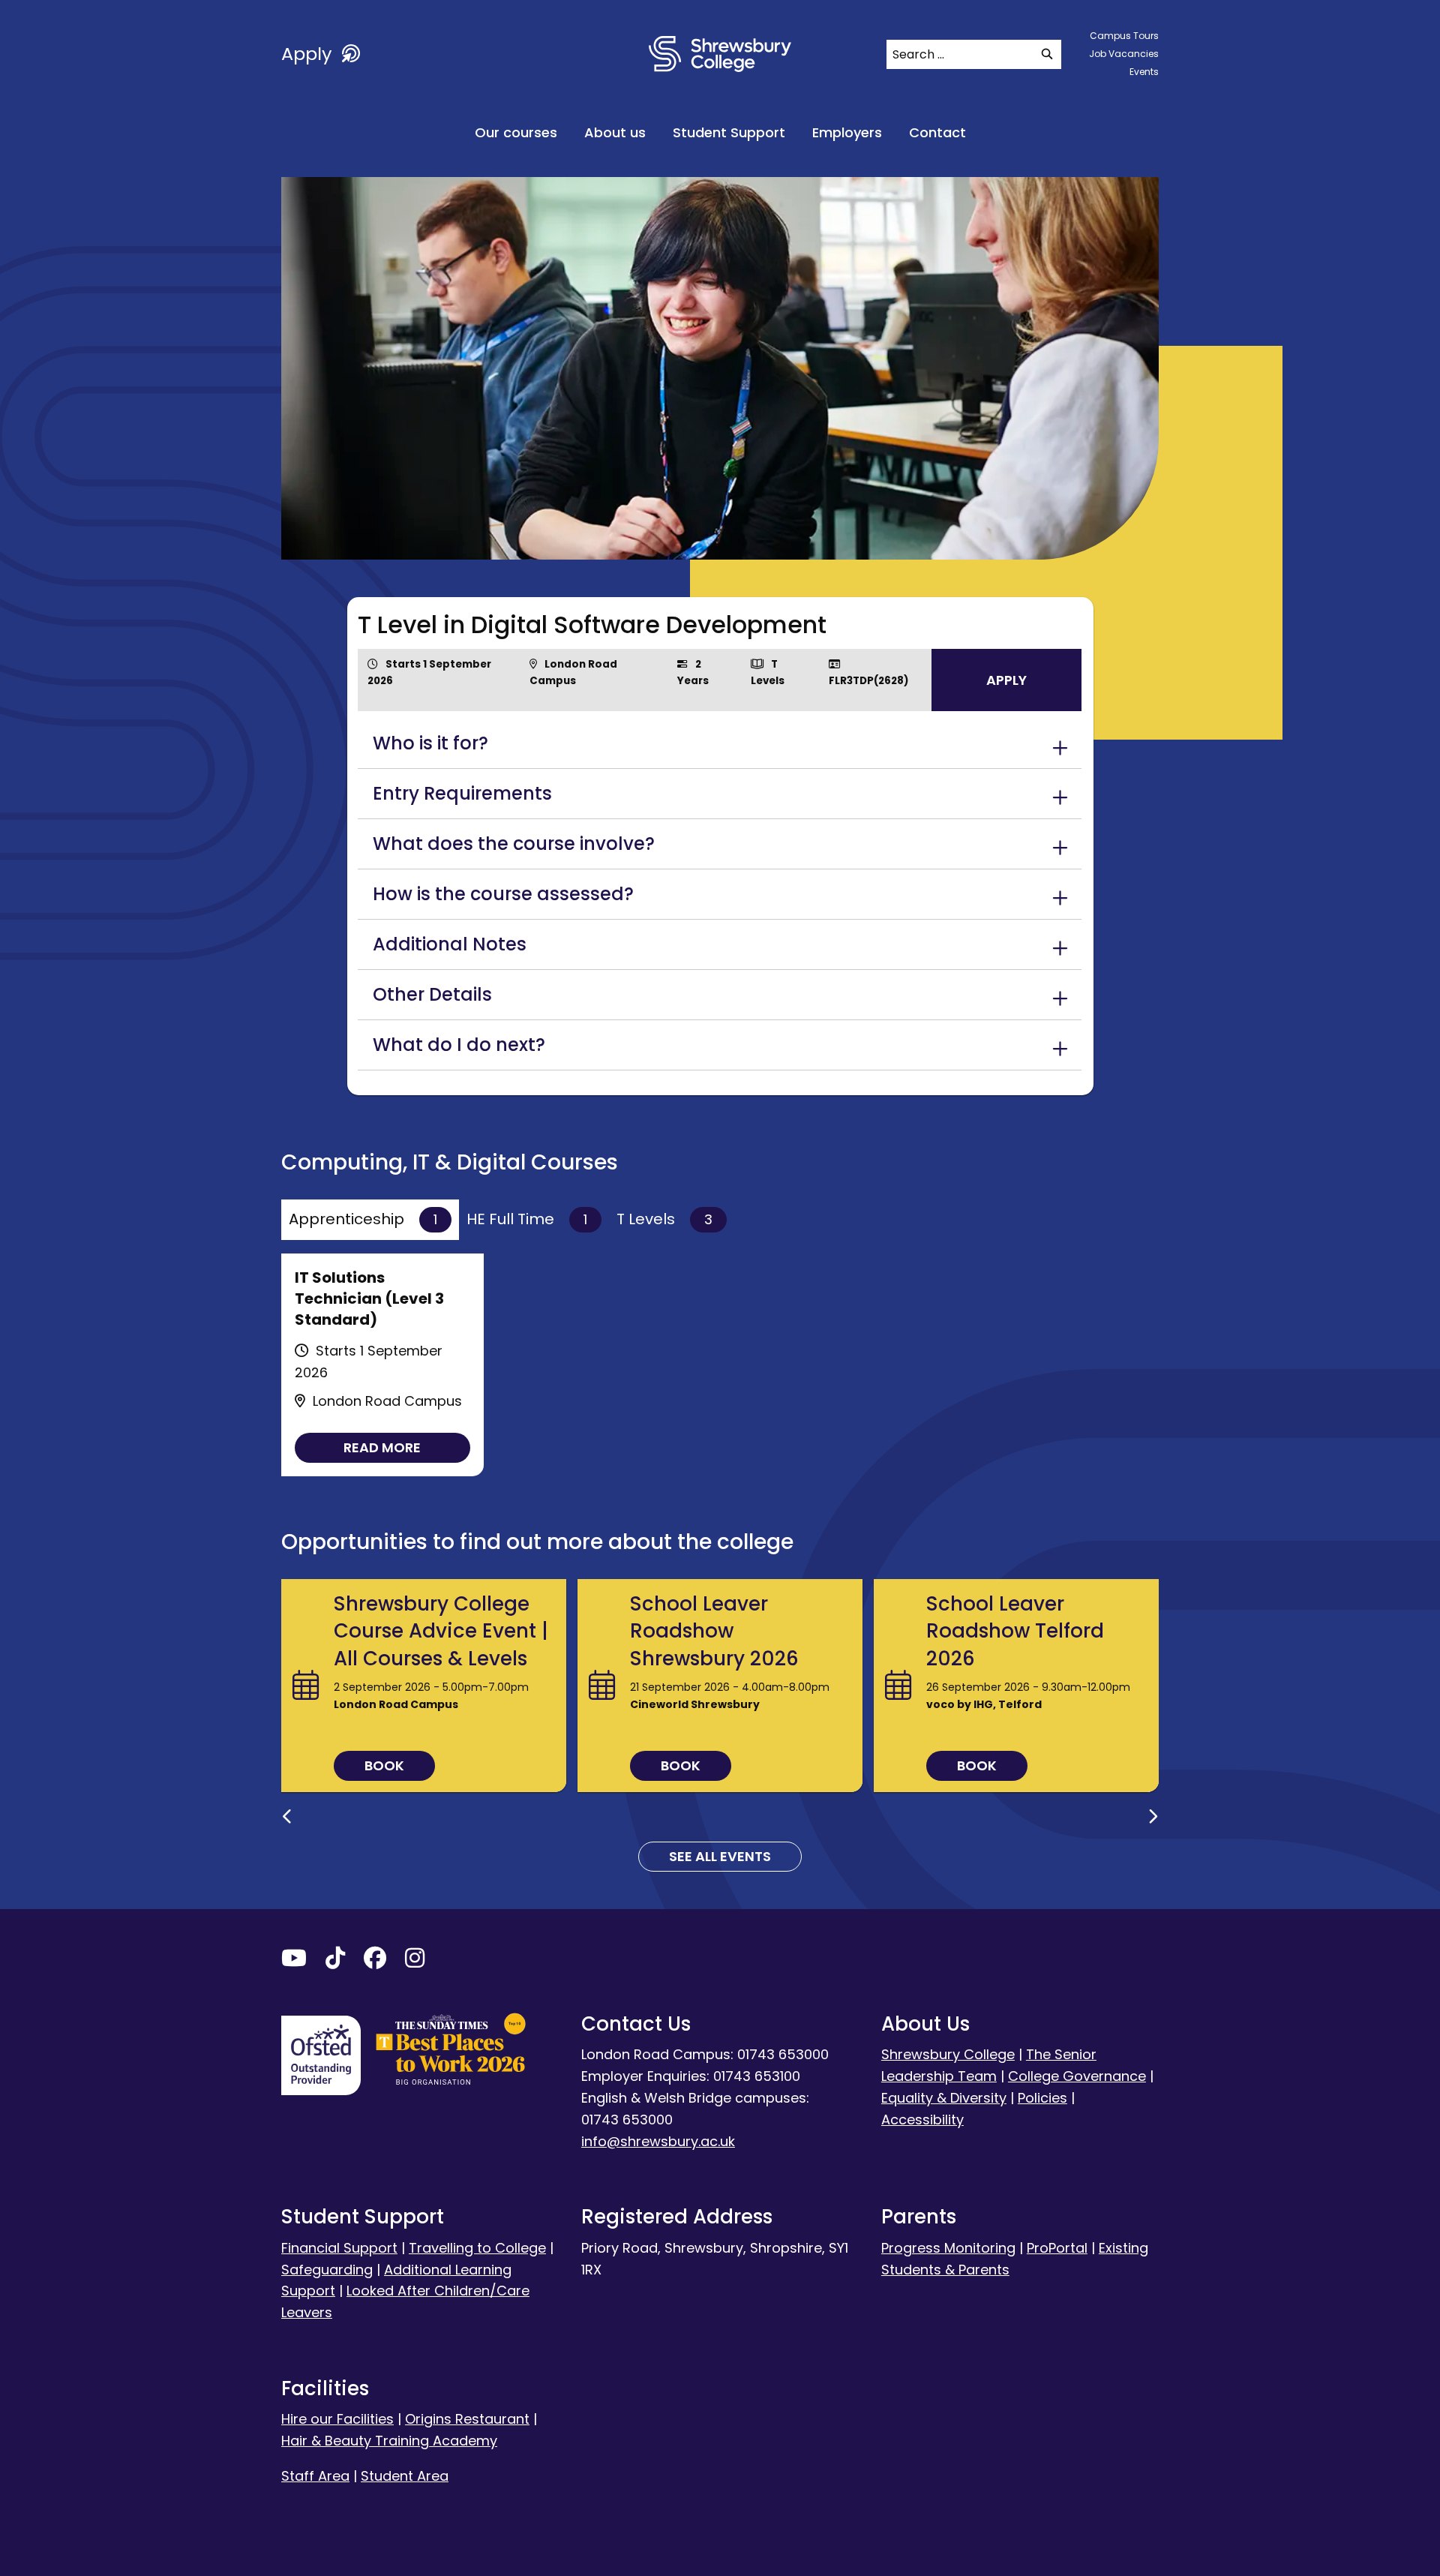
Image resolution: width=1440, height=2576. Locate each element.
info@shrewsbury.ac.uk (658, 2141)
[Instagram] (415, 1961)
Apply (309, 54)
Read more (382, 1447)
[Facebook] (375, 1961)
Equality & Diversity (944, 2098)
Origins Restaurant (467, 2419)
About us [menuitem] (615, 132)
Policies (1042, 2098)
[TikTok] (335, 1961)
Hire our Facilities (337, 2419)
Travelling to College (477, 2248)
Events (1144, 72)
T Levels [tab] (664, 1219)
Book (384, 1765)
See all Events (720, 1856)
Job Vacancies (1124, 54)
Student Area (405, 2476)
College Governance (1077, 2076)
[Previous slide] (287, 1817)
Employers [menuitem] (847, 132)
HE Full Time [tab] (527, 1219)
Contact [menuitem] (937, 132)
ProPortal (1057, 2248)
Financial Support (339, 2248)
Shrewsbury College (948, 2054)
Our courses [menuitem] (516, 132)
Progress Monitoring (948, 2248)
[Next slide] (1153, 1817)
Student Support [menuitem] (729, 132)
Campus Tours (1124, 36)
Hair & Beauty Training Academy (389, 2441)
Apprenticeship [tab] (363, 1219)
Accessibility (922, 2120)
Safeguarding (327, 2270)
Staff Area (315, 2476)
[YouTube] (294, 1961)
